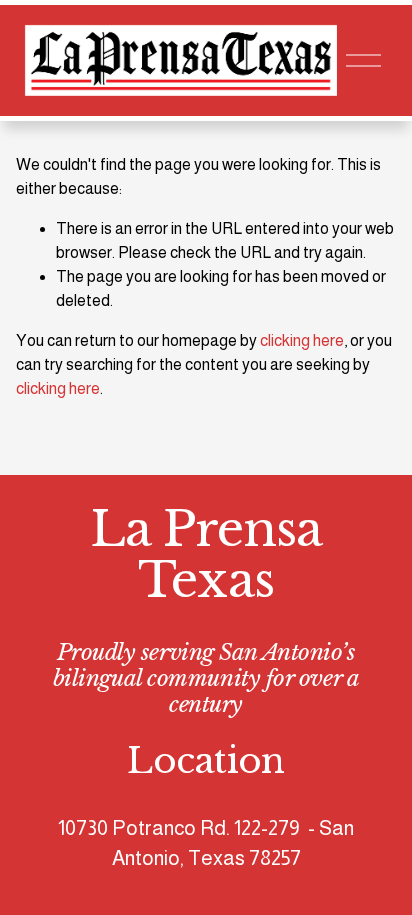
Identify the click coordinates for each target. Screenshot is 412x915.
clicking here (302, 340)
